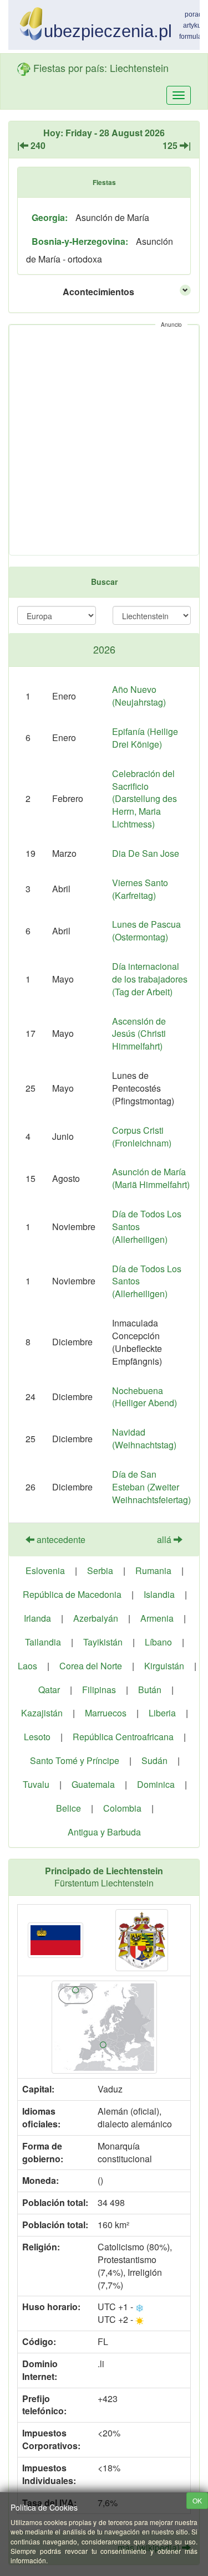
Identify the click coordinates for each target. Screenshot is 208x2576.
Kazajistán (42, 1713)
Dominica (156, 1784)
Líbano (158, 1642)
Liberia (162, 1713)
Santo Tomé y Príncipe (75, 1760)
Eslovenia (45, 1570)
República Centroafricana (123, 1737)
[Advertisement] (104, 440)
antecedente (60, 1539)
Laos (27, 1666)
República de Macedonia (72, 1594)
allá (165, 1539)
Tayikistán (103, 1642)
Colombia (122, 1808)
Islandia (159, 1594)
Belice (69, 1808)
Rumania (153, 1570)
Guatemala (93, 1784)
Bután (150, 1690)
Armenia (157, 1618)
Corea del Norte (91, 1666)
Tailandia (43, 1642)
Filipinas (99, 1690)
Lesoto (37, 1737)
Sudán (154, 1760)
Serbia (100, 1570)
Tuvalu (36, 1784)
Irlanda (37, 1618)
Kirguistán (164, 1666)
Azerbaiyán (96, 1618)
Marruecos (106, 1713)
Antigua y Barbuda (104, 1832)
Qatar (49, 1690)
